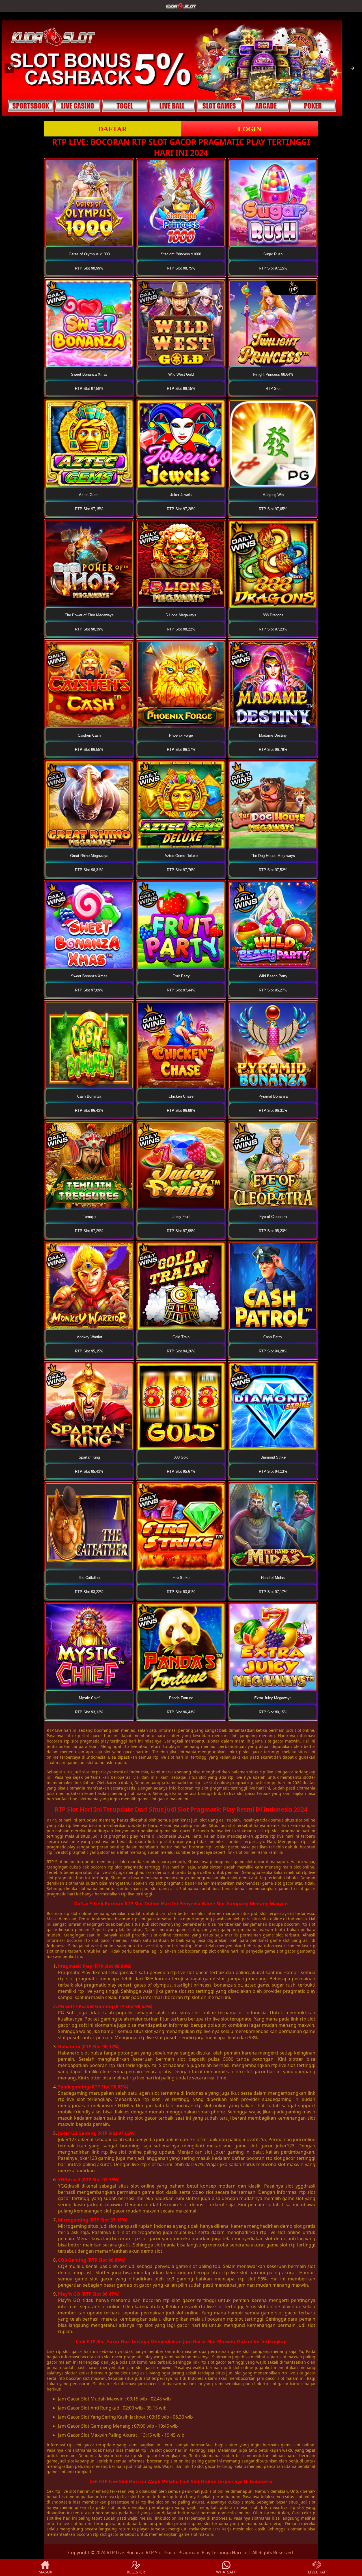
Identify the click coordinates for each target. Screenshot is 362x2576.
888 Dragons (273, 615)
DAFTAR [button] (113, 129)
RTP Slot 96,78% (273, 750)
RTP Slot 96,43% (89, 1110)
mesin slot (243, 2529)
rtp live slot (65, 2491)
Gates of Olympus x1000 (89, 254)
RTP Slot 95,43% (89, 1471)
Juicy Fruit (181, 1217)
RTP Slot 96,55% (89, 750)
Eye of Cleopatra (273, 1217)
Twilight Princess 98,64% (273, 374)
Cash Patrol (273, 1337)
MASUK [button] (45, 2572)
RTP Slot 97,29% (89, 1231)
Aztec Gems (89, 495)
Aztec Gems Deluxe (181, 856)
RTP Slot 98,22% (181, 629)
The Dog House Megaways (273, 856)
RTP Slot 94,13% (273, 1471)
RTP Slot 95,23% (273, 1231)
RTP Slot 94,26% (181, 1351)
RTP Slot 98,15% (181, 389)
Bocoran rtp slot (62, 1913)
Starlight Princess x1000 (181, 254)
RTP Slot (273, 389)
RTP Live (55, 1730)
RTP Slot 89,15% (273, 1712)
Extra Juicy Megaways (273, 1698)
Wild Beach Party (273, 976)
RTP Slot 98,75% (181, 268)
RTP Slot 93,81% (181, 1592)
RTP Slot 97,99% (181, 1231)
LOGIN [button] (250, 129)
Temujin (89, 1217)
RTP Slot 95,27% (273, 990)
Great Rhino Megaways (89, 856)
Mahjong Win (273, 495)
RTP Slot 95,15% (89, 1351)
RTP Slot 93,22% (89, 1592)
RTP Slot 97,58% (89, 389)
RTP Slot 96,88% (181, 1110)
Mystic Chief (89, 1698)
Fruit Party (181, 976)
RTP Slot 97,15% (273, 268)
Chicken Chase (181, 1096)
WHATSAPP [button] (226, 2572)
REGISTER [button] (136, 2572)
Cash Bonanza (89, 1096)
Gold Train (181, 1337)
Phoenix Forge (181, 735)
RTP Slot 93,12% (89, 1712)
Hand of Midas (273, 1578)
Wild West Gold (181, 374)
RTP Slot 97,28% (181, 509)
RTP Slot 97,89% (89, 990)
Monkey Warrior (89, 1337)
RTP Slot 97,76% (181, 870)
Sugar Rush (273, 254)
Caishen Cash (89, 735)
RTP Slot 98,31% (89, 870)
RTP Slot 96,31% (273, 1110)
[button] (9, 68)
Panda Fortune (181, 1698)
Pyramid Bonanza (273, 1096)
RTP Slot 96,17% (181, 750)
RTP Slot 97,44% (181, 990)
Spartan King (89, 1457)
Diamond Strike (273, 1457)
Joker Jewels (181, 495)
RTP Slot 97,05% (273, 509)
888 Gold (181, 1457)
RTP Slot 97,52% (273, 870)
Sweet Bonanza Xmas (89, 374)
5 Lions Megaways (181, 615)
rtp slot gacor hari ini (77, 2351)
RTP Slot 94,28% (273, 1351)
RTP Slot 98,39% (89, 629)
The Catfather (89, 1578)
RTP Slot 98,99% (89, 268)
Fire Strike (181, 1578)
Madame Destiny (273, 735)
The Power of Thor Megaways (89, 615)
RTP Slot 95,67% (181, 1471)
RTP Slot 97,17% (273, 1592)
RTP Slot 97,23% (273, 629)
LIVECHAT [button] (317, 2572)
